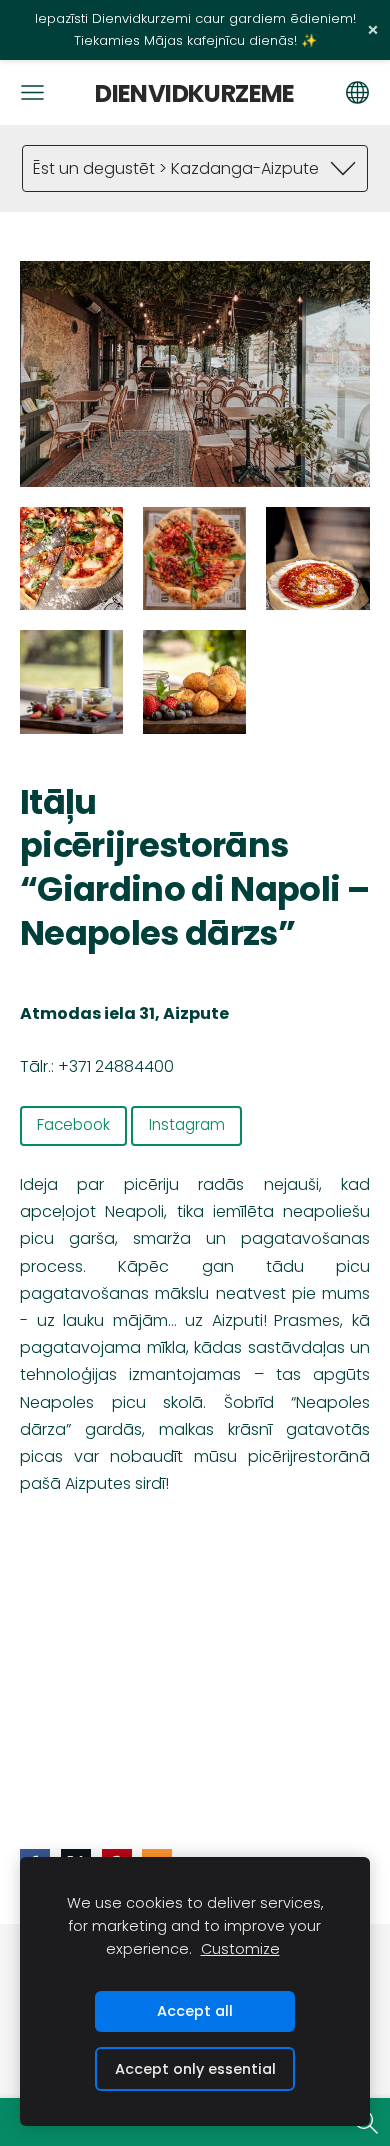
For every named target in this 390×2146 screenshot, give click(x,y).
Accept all (195, 2011)
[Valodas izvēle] (357, 92)
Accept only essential (195, 2069)
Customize (240, 1949)
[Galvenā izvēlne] (32, 92)
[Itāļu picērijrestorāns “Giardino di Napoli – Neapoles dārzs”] (71, 558)
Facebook (73, 1124)
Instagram (187, 1124)
